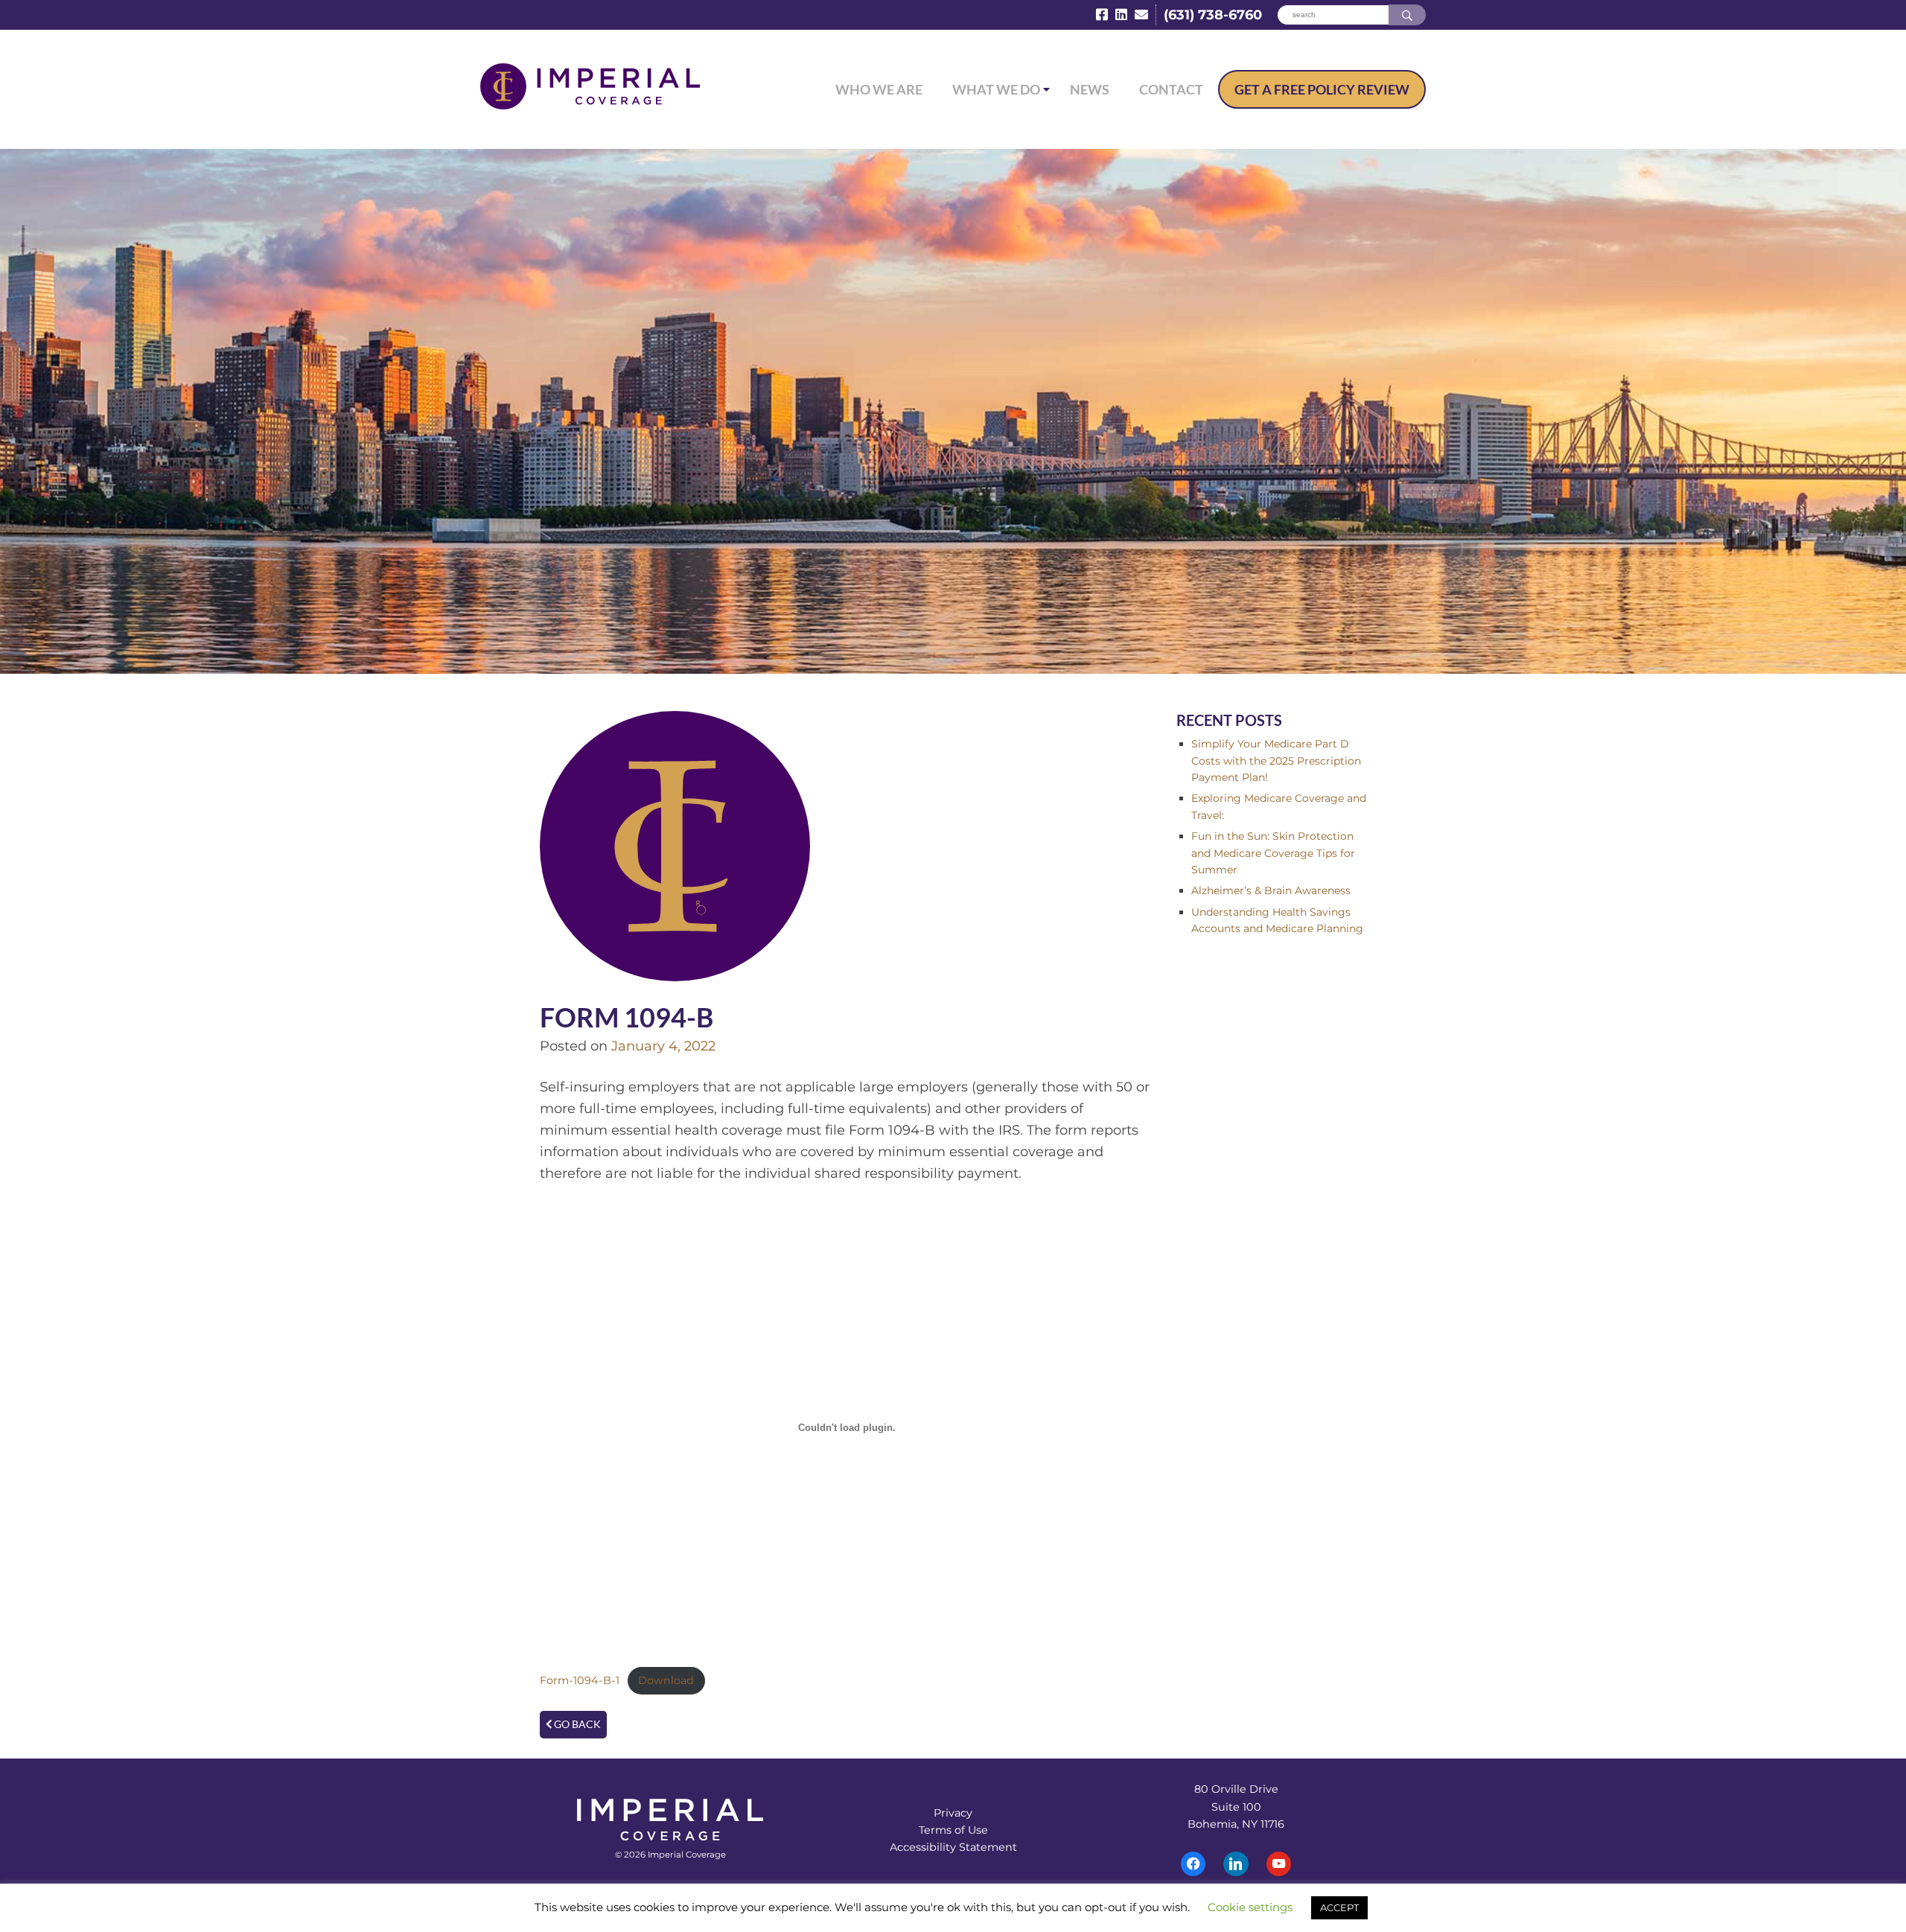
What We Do (996, 89)
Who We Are (879, 89)
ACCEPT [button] (1339, 1907)
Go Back (576, 1724)
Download (666, 1680)
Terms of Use (953, 1830)
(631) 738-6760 (1213, 15)
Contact (1171, 89)
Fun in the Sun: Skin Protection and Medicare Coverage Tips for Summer (1273, 853)
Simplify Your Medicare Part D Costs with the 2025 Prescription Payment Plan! (1276, 761)
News (1090, 89)
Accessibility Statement (953, 1847)
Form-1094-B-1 (580, 1680)
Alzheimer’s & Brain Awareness (1271, 890)
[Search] (1407, 15)
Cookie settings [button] (1250, 1907)
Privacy (953, 1813)
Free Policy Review (1322, 89)
